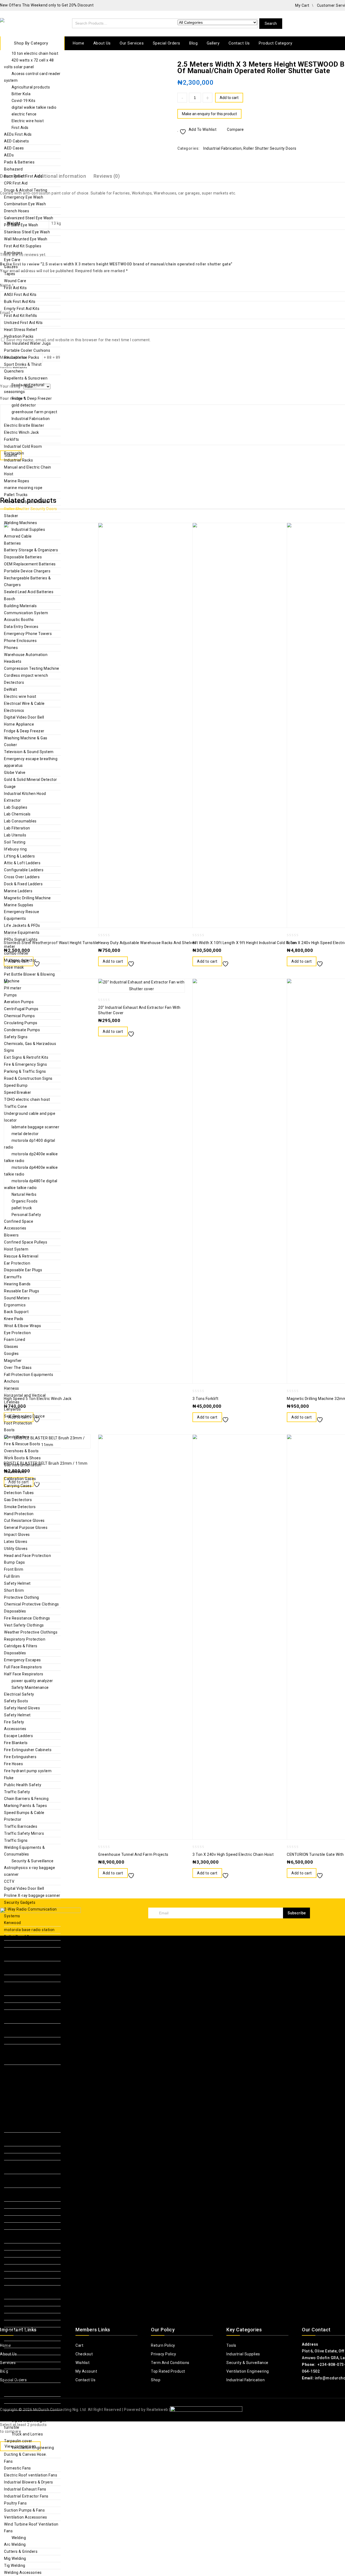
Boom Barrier (16, 2006)
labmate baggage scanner (36, 1127)
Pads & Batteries (19, 162)
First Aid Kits (15, 288)
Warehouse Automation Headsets (26, 658)
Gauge (10, 2254)
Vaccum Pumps (18, 2324)
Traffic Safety (17, 1792)
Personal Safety (26, 1215)
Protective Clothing (22, 1597)
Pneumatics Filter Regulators (30, 2295)
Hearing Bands (17, 1284)
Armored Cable (18, 536)
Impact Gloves (17, 1535)
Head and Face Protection (27, 1556)
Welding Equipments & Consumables (24, 1851)
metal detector (25, 1134)
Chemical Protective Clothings (32, 1604)
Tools (17, 2115)
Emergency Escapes (23, 1660)
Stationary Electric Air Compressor (24, 2167)
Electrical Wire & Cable (24, 703)
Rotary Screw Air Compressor (31, 2157)
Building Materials (20, 606)
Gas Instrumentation (23, 1465)
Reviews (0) (107, 176)
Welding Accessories (23, 2572)
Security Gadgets (20, 1902)
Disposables (15, 1611)
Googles (11, 1354)
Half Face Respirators (24, 1674)
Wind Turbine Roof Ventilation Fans (31, 2528)
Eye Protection (17, 1333)
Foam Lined (15, 1340)
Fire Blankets (16, 1743)
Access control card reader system (32, 77)
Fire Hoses (13, 1764)
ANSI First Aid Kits (20, 295)
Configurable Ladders (24, 870)
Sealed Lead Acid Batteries (29, 592)
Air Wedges (14, 2240)
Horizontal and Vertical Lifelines (25, 1399)
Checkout (84, 2354)
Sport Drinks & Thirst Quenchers (23, 368)
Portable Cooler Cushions (27, 350)
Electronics (14, 710)
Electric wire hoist (28, 121)
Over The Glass (18, 1368)
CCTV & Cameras (20, 2034)
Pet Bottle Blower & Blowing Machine (30, 978)
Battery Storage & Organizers (31, 550)
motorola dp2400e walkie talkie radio (31, 1157)
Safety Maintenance (30, 1687)
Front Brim (14, 1569)
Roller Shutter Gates (23, 1971)
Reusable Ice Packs (22, 357)
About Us (102, 43)
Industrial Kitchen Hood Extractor (25, 797)
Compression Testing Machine (32, 668)
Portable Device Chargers (27, 571)
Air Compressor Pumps (25, 2129)
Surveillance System (23, 2027)
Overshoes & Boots (21, 1451)
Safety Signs (16, 1037)
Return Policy (163, 2345)
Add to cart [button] (113, 961)
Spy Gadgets (16, 2041)
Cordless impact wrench (26, 675)
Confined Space (19, 1221)
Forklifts (12, 439)
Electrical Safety (19, 1694)
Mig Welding (15, 2558)
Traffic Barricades (21, 1826)
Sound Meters (17, 1298)
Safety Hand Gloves (22, 1708)
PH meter (13, 988)
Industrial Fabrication (31, 419)
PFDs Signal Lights (21, 939)
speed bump (23, 2088)
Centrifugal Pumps (21, 1009)
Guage (10, 787)
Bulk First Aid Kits (20, 302)
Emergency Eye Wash (24, 197)
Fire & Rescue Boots (22, 1444)
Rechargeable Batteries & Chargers (27, 581)
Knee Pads (14, 1319)
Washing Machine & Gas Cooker (26, 741)
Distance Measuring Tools (27, 2247)
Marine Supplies (19, 905)
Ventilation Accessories (26, 2517)
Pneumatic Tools (19, 2289)
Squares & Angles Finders (27, 2282)
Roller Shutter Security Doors (31, 509)
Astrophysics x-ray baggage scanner (30, 1871)
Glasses (11, 1347)
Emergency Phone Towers (28, 634)
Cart (79, 2345)
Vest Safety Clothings (24, 1625)
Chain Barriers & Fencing (26, 1799)
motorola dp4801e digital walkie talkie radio (31, 1184)
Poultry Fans (15, 2503)
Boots (9, 1430)
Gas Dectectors (18, 1500)
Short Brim (14, 1590)
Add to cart (229, 98)
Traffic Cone (15, 1106)
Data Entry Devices (21, 627)
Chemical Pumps (19, 1016)
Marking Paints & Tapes (25, 1806)
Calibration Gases (20, 1479)
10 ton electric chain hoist (35, 53)
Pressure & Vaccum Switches (31, 2302)
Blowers (11, 1235)
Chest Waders (17, 1437)
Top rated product (168, 2371)
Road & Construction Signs (28, 1078)
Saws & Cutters (18, 2365)
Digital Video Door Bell (24, 717)
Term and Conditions (170, 2363)
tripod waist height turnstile (25, 2424)
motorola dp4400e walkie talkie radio (31, 1171)
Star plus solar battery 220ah (28, 2105)
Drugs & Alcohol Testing (26, 190)
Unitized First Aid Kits (23, 323)
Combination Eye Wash (25, 204)
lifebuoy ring (15, 849)
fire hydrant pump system (28, 1771)
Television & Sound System (29, 752)
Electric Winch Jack (22, 432)
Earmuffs (13, 1277)
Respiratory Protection (25, 1639)
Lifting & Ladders (20, 856)
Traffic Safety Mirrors (24, 1833)
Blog (193, 43)
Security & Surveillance (33, 1861)
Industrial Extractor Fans (26, 2496)
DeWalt (11, 689)
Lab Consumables (20, 821)
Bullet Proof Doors (21, 1937)
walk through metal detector (30, 2068)
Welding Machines (20, 523)
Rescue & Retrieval (21, 1256)
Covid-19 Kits (24, 101)
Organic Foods (25, 1201)
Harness (12, 1388)
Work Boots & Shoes (22, 1458)
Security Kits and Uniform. (28, 2020)
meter (10, 947)
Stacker (11, 516)
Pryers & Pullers (18, 2212)
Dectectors (14, 682)
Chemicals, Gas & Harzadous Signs (30, 1047)
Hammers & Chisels (22, 2344)
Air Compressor (18, 2122)
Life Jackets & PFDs (22, 925)
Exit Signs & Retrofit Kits (26, 1057)
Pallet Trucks (16, 495)
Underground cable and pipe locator (30, 1117)
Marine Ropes (17, 481)
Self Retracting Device (24, 1416)
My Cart (302, 5)
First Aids (20, 128)
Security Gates (17, 1965)
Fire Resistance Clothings (27, 1618)
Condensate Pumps (22, 1030)
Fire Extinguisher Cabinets (28, 1750)
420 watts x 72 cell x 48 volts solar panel (29, 64)
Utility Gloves (16, 1549)
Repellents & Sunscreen (26, 378)
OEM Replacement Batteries (30, 564)
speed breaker (25, 2082)
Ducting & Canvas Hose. (25, 2454)
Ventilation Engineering (33, 2448)
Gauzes (11, 267)
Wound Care (15, 281)
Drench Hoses (17, 211)
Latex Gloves (16, 1542)
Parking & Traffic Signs (25, 1071)
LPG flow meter (18, 2261)
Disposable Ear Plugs (23, 1270)
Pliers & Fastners (19, 2205)
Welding (19, 2538)
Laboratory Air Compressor (29, 2150)
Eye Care (12, 260)
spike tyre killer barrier (32, 2095)
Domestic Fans (18, 2468)
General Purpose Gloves (26, 1528)
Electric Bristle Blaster (24, 425)
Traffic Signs (16, 1840)
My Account (86, 2371)
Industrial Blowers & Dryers (29, 2482)
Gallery (213, 43)
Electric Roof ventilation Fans (31, 2475)
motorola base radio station (29, 1930)
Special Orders (167, 43)
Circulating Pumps (21, 1023)
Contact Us (239, 43)
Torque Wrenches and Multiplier (24, 2376)
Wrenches (13, 2226)
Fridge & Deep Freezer (32, 398)
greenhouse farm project (34, 412)
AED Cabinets (16, 141)
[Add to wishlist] (133, 962)
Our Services (132, 43)
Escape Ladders (18, 1736)
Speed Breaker (18, 1092)
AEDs (9, 155)
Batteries (13, 543)
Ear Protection (17, 1263)
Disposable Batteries (23, 557)
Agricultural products (31, 87)
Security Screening (21, 1985)
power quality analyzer (32, 1681)
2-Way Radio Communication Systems (30, 1913)
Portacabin (14, 453)
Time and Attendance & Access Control (26, 1954)
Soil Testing (15, 842)
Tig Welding (15, 2565)
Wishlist (82, 2363)
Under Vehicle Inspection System (27, 2058)
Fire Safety (14, 1722)
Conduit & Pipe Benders (25, 2184)
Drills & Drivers (17, 2337)
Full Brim (12, 1576)
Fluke (9, 1778)
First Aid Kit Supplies (23, 246)
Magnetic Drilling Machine (27, 898)
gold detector (24, 405)
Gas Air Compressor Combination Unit (22, 2139)
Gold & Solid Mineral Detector (31, 780)
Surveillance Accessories (27, 2013)
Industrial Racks (18, 460)
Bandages (13, 253)
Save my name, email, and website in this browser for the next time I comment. (79, 340)
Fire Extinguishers (20, 1757)
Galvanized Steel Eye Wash (29, 218)
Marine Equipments (22, 932)
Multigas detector (20, 960)
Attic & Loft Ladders (22, 863)
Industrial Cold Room (23, 446)
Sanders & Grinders (22, 2358)
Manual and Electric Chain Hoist (28, 471)
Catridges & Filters (21, 1646)
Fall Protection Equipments (29, 1375)
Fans (8, 2461)
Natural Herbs (24, 1194)
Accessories (15, 1228)
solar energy (23, 2075)
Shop (156, 2380)
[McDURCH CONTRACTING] (23, 23)
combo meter (16, 953)
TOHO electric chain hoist (27, 1099)
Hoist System (16, 1249)
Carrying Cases (18, 1486)
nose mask (14, 967)
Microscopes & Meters (24, 2275)
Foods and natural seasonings (24, 388)
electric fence (24, 114)
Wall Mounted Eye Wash (26, 239)
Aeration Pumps (19, 1002)
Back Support (16, 1312)
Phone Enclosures (20, 641)
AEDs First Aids (18, 134)
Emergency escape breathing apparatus (31, 762)
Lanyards (12, 1409)
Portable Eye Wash (21, 225)
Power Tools (15, 2331)
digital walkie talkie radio (34, 107)
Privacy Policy (163, 2354)
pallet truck (22, 1208)
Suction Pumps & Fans (24, 2510)
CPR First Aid (16, 183)
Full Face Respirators (23, 1667)
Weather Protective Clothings (31, 1632)
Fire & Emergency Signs (25, 1064)
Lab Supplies (16, 807)
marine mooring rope (23, 488)
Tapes (10, 274)
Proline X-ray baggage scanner (32, 1895)
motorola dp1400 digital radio (30, 1144)
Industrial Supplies (28, 529)
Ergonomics (15, 1305)
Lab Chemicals (17, 814)
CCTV (9, 1881)
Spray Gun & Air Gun (22, 2317)
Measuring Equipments (25, 2233)
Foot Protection (18, 1423)
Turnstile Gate (17, 1978)
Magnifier (13, 1361)
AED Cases (14, 148)
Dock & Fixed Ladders (23, 884)
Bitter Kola (21, 94)
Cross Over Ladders (22, 877)
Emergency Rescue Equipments (22, 915)
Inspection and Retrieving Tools (27, 2194)
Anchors (12, 1381)
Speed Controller (19, 2309)
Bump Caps (15, 1562)
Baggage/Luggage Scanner (29, 1992)
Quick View (156, 962)
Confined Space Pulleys (26, 1242)
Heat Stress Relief (21, 330)
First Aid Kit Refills (21, 316)
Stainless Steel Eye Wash (27, 232)
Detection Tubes (19, 1493)
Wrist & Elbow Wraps (23, 1326)
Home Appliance (19, 724)
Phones (11, 648)
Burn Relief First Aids (23, 176)
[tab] (110, 176)
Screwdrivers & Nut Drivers (28, 2219)
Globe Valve (15, 773)
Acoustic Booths (19, 620)
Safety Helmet (17, 1583)
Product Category (275, 43)
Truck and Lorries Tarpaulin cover (23, 2437)
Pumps (11, 995)
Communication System (26, 613)
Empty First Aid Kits (22, 309)
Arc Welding (15, 2544)
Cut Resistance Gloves (24, 1521)
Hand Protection (19, 1514)
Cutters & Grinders (21, 2551)
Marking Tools (17, 2268)
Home (78, 43)
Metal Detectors (19, 1944)
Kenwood (13, 1923)
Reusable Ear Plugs (22, 1291)
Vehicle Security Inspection (29, 2048)
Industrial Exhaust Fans (25, 2489)
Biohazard (13, 169)
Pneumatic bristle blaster (27, 502)
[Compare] (145, 962)
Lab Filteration (17, 828)
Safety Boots (16, 1701)
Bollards (11, 1999)
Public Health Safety (23, 1785)
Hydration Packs (19, 336)
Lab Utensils (15, 835)
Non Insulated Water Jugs (27, 343)
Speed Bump (16, 1085)
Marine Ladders (18, 891)
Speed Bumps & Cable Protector (24, 1816)
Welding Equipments (23, 2386)
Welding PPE (15, 2414)
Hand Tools (14, 2177)
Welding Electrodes (21, 2400)
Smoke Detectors (20, 1507)
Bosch (10, 599)
